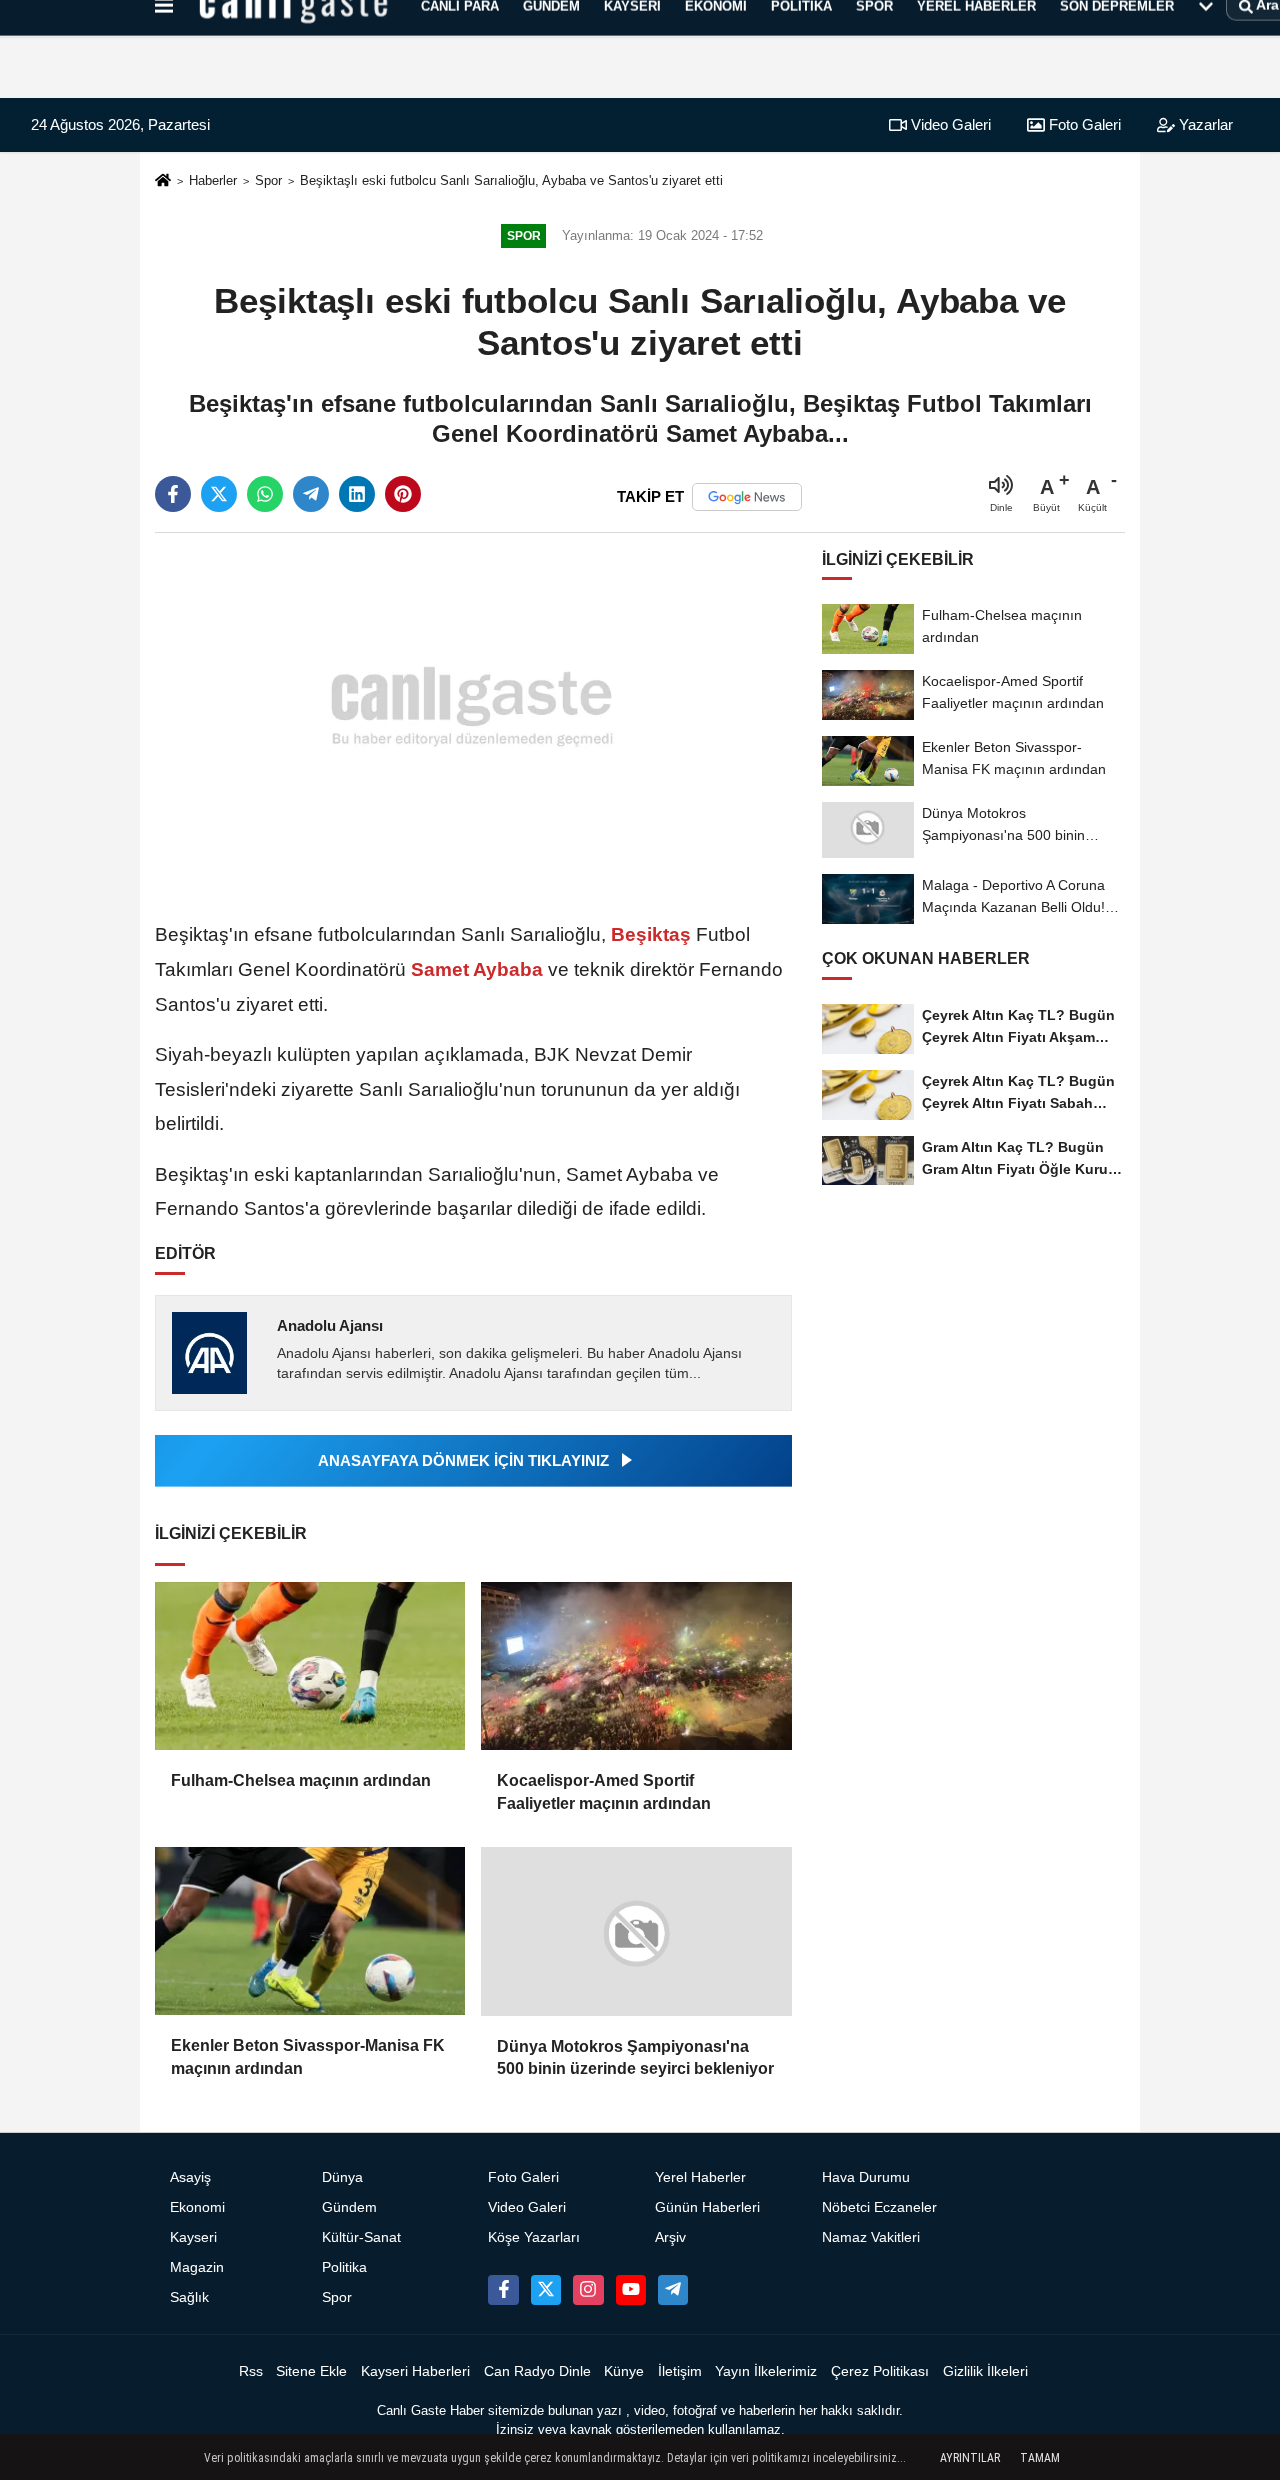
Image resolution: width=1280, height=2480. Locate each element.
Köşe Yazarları (534, 2237)
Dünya (342, 2177)
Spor (268, 180)
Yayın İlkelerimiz (766, 2371)
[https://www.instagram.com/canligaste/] (588, 2290)
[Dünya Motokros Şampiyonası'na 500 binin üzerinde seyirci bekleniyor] (636, 1931)
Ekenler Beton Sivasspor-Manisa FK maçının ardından (308, 2056)
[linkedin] (357, 494)
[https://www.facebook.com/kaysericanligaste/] (503, 2290)
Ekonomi (197, 2207)
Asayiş (190, 2177)
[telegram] (311, 494)
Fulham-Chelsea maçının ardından (301, 1780)
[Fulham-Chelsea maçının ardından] (310, 1666)
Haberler (213, 180)
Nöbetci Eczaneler (879, 2207)
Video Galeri (949, 124)
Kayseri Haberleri (415, 2371)
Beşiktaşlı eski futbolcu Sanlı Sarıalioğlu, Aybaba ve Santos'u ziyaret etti (511, 180)
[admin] (673, 2290)
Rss (251, 2371)
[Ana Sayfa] (163, 181)
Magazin (197, 2267)
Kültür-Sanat (361, 2237)
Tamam (1040, 2458)
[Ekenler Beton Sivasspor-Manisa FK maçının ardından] (310, 1931)
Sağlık (189, 2297)
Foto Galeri (1083, 124)
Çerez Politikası (880, 2371)
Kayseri (193, 2237)
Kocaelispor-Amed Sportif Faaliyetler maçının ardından (604, 1791)
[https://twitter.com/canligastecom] (546, 2290)
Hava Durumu (866, 2177)
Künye (624, 2371)
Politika (344, 2267)
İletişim (680, 2371)
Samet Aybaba (477, 969)
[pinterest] (403, 494)
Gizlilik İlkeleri (985, 2371)
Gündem (349, 2207)
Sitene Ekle (311, 2371)
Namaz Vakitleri (871, 2237)
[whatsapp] (265, 494)
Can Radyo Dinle (537, 2371)
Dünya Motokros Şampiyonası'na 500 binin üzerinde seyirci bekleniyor (635, 2057)
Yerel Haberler (700, 2177)
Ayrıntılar (970, 2458)
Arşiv (670, 2237)
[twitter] (219, 494)
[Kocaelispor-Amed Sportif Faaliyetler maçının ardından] (636, 1666)
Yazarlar (1204, 124)
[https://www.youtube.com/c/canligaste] (631, 2290)
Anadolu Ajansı (330, 1325)
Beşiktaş (651, 934)
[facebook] (173, 494)
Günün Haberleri (707, 2207)
